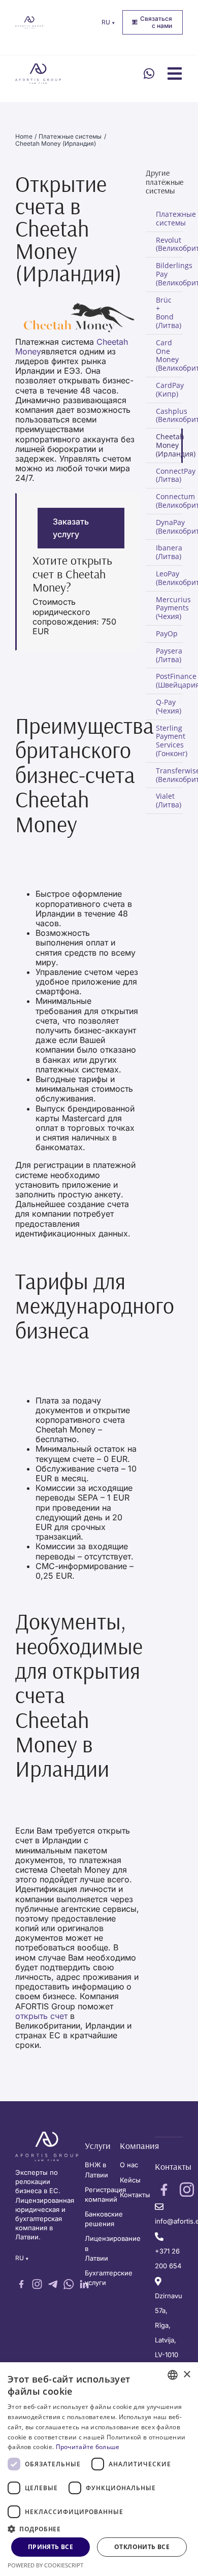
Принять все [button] (51, 2547)
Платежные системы (169, 218)
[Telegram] (53, 2284)
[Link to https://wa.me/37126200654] (149, 74)
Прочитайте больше (88, 2447)
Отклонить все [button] (142, 2547)
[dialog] (99, 2469)
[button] (99, 2528)
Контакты (135, 2195)
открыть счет (41, 2016)
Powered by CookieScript (45, 2565)
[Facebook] (21, 2284)
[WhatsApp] (69, 2284)
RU (108, 22)
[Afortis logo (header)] (29, 20)
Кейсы (130, 2180)
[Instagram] (37, 2284)
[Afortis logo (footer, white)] (47, 2136)
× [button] (187, 2375)
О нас (129, 2165)
